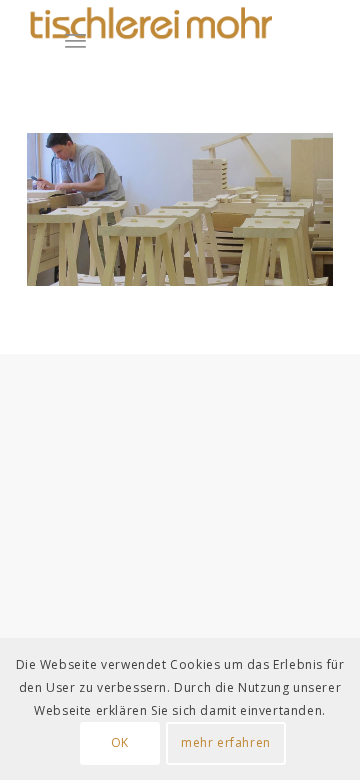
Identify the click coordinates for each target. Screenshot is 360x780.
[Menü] (75, 40)
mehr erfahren (226, 742)
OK (120, 742)
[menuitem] (93, 40)
